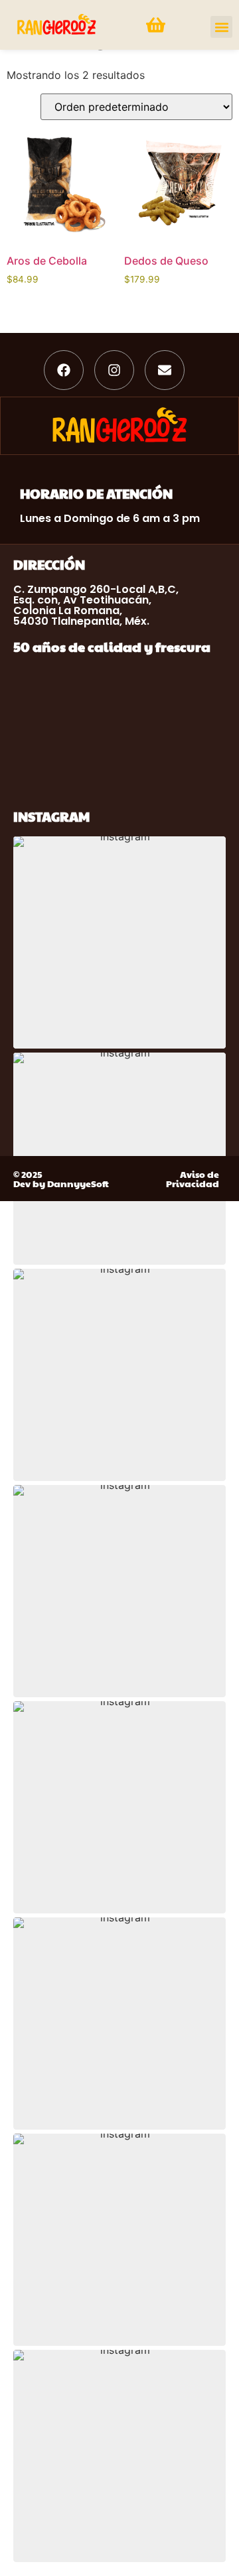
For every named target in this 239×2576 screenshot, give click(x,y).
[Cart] (156, 25)
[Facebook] (64, 370)
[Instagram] (114, 370)
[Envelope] (165, 370)
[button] (221, 27)
